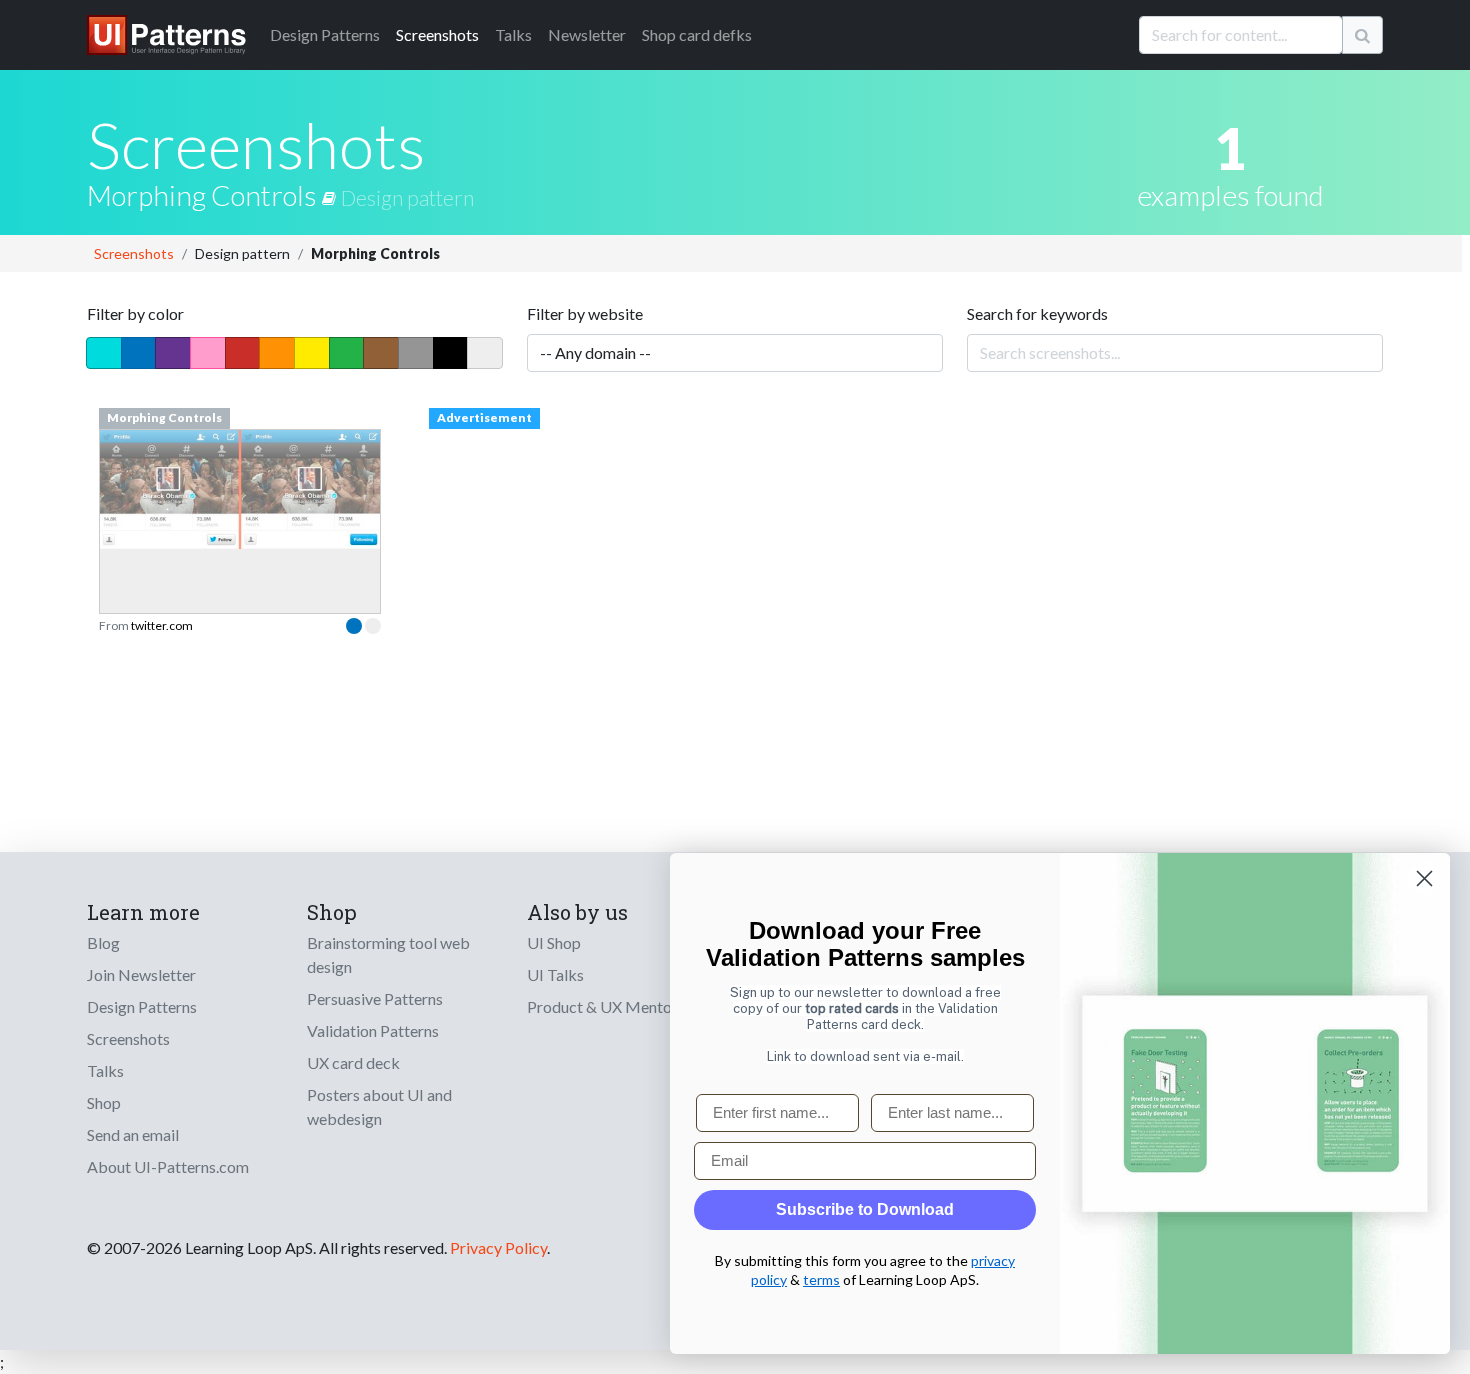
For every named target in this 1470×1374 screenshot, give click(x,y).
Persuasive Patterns (375, 998)
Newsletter (587, 34)
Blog (103, 942)
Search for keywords (1037, 313)
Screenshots (437, 34)
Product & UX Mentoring (613, 1006)
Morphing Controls (204, 195)
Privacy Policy (498, 1247)
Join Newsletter (141, 974)
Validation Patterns (373, 1030)
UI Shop (554, 942)
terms (821, 1279)
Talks (513, 34)
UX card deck (353, 1062)
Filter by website (585, 313)
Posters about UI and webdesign (379, 1106)
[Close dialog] (1424, 878)
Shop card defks (697, 34)
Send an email (133, 1134)
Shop (104, 1102)
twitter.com (162, 625)
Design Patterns (142, 1006)
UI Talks (555, 974)
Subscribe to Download (865, 1209)
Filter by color (135, 313)
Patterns (325, 34)
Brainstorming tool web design (388, 954)
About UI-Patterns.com (168, 1166)
